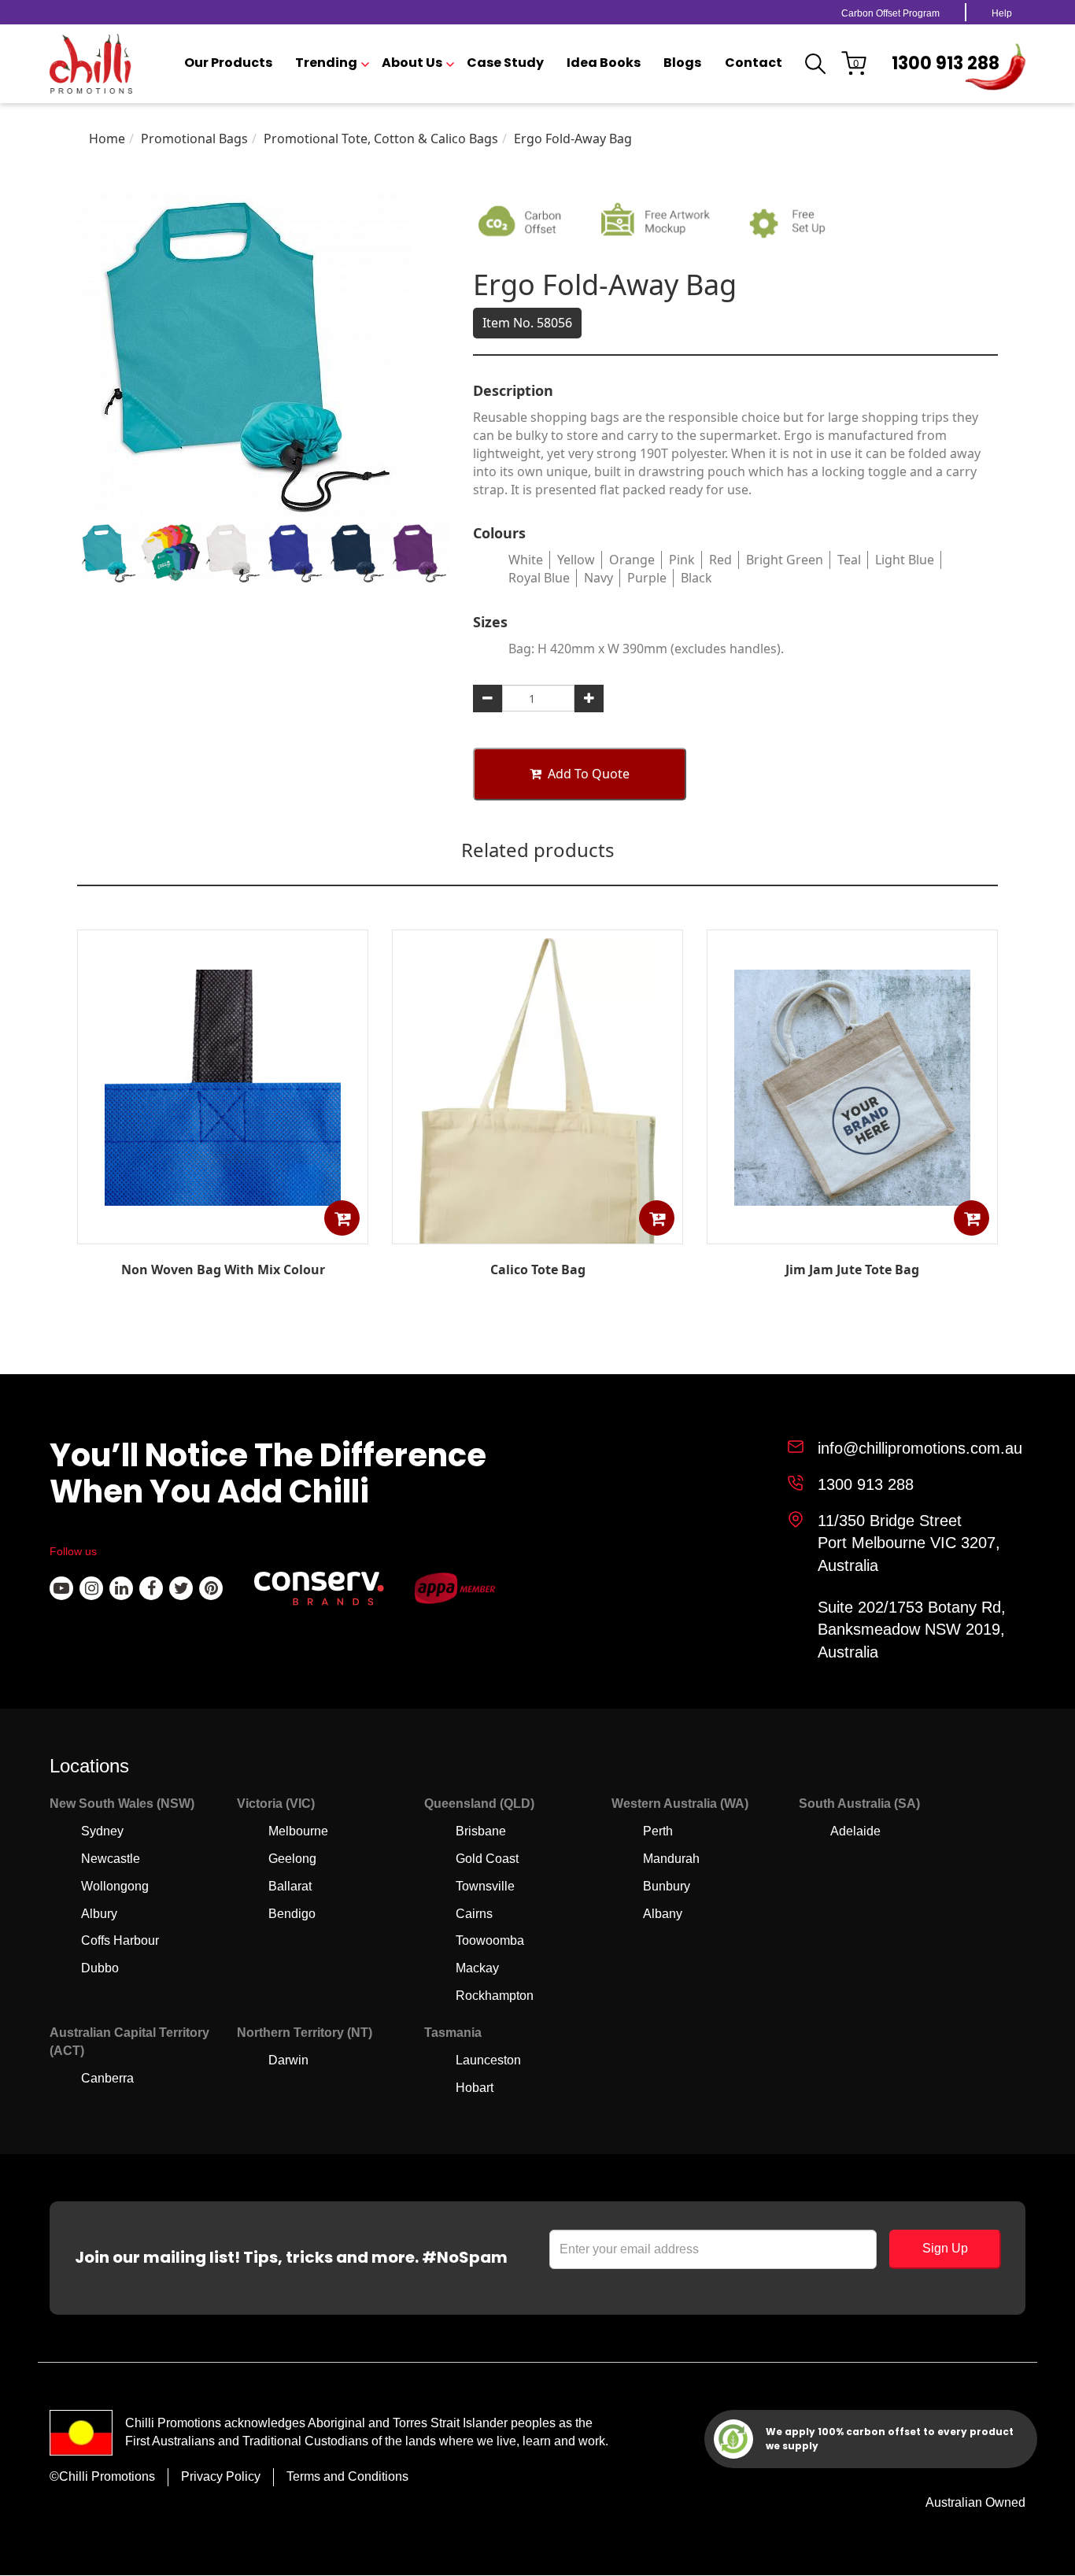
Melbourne (298, 1831)
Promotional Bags (194, 139)
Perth (658, 1831)
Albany (663, 1914)
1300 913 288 (946, 63)
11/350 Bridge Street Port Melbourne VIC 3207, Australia (909, 1543)
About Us (412, 63)
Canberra (107, 2078)
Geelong (292, 1859)
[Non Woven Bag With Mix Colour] (223, 1233)
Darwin (288, 2060)
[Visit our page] (61, 1588)
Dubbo (100, 1968)
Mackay (477, 1968)
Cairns (474, 1914)
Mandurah (671, 1859)
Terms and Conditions (347, 2476)
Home (107, 139)
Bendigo (292, 1914)
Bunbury (667, 1886)
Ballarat (290, 1886)
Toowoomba (490, 1940)
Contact (754, 63)
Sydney (102, 1831)
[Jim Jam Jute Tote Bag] (852, 1233)
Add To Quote (589, 774)
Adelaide (855, 1831)
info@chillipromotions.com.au (920, 1448)
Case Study (505, 63)
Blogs (682, 63)
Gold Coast (487, 1859)
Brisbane (481, 1831)
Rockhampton (495, 1996)
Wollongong (115, 1886)
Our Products (228, 63)
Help (1002, 13)
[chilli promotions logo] (91, 64)
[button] (342, 1218)
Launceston (488, 2060)
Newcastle (111, 1859)
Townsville (485, 1886)
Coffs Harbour (120, 1940)
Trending (326, 63)
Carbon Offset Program (890, 13)
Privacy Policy (221, 2476)
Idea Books (604, 63)
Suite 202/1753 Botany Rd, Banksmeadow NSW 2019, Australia (912, 1630)
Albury (99, 1914)
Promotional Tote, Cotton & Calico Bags (381, 139)
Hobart (475, 2088)
